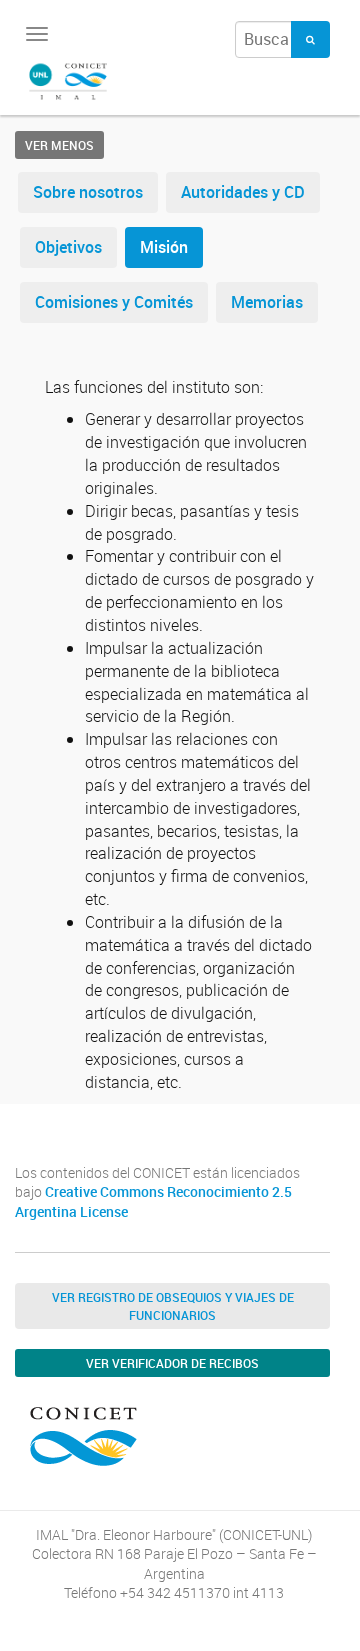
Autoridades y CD (243, 192)
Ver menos (59, 145)
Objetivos (68, 247)
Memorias (267, 302)
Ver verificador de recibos (172, 1363)
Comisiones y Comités (114, 302)
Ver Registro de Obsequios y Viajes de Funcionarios (173, 1306)
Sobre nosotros (88, 192)
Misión (164, 247)
